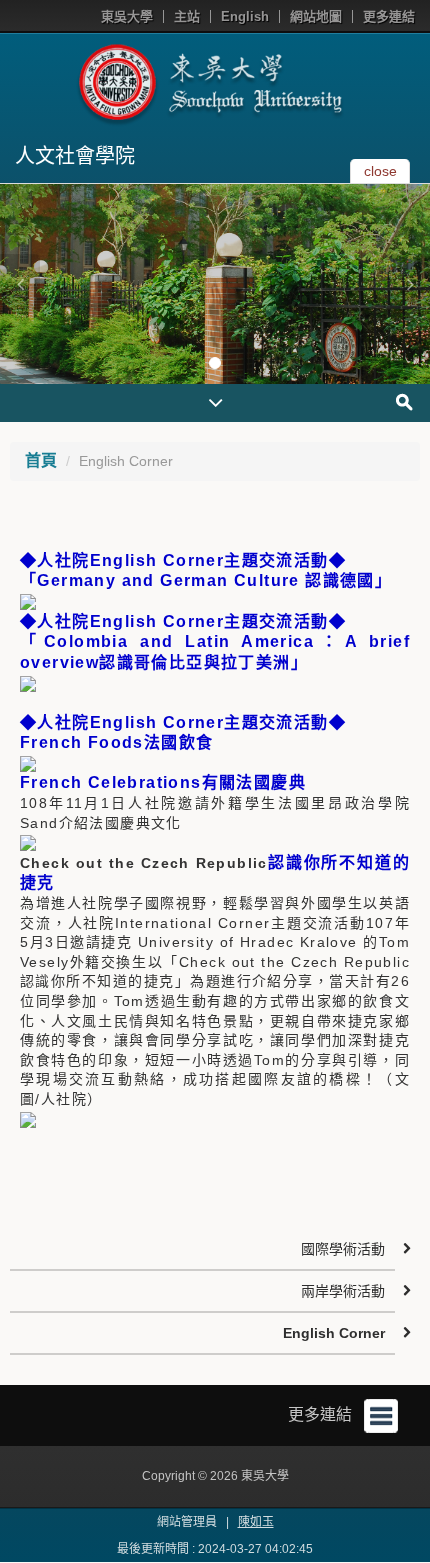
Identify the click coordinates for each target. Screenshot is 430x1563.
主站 (187, 16)
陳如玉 (256, 1522)
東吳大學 (127, 16)
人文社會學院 (75, 156)
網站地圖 (316, 16)
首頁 (41, 460)
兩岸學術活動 (343, 1291)
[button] (20, 284)
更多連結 (389, 16)
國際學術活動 (343, 1249)
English (245, 16)
